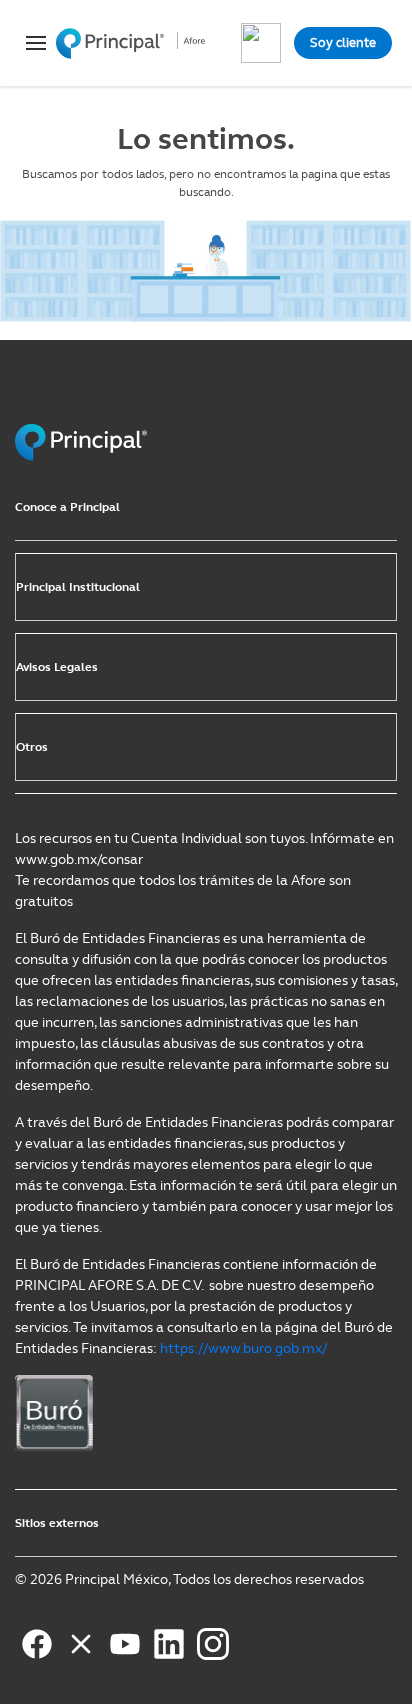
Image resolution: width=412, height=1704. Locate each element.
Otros (32, 747)
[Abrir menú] (30, 43)
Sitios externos (57, 1523)
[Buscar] (261, 43)
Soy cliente (343, 42)
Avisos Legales (57, 667)
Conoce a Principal (67, 507)
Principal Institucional (78, 587)
